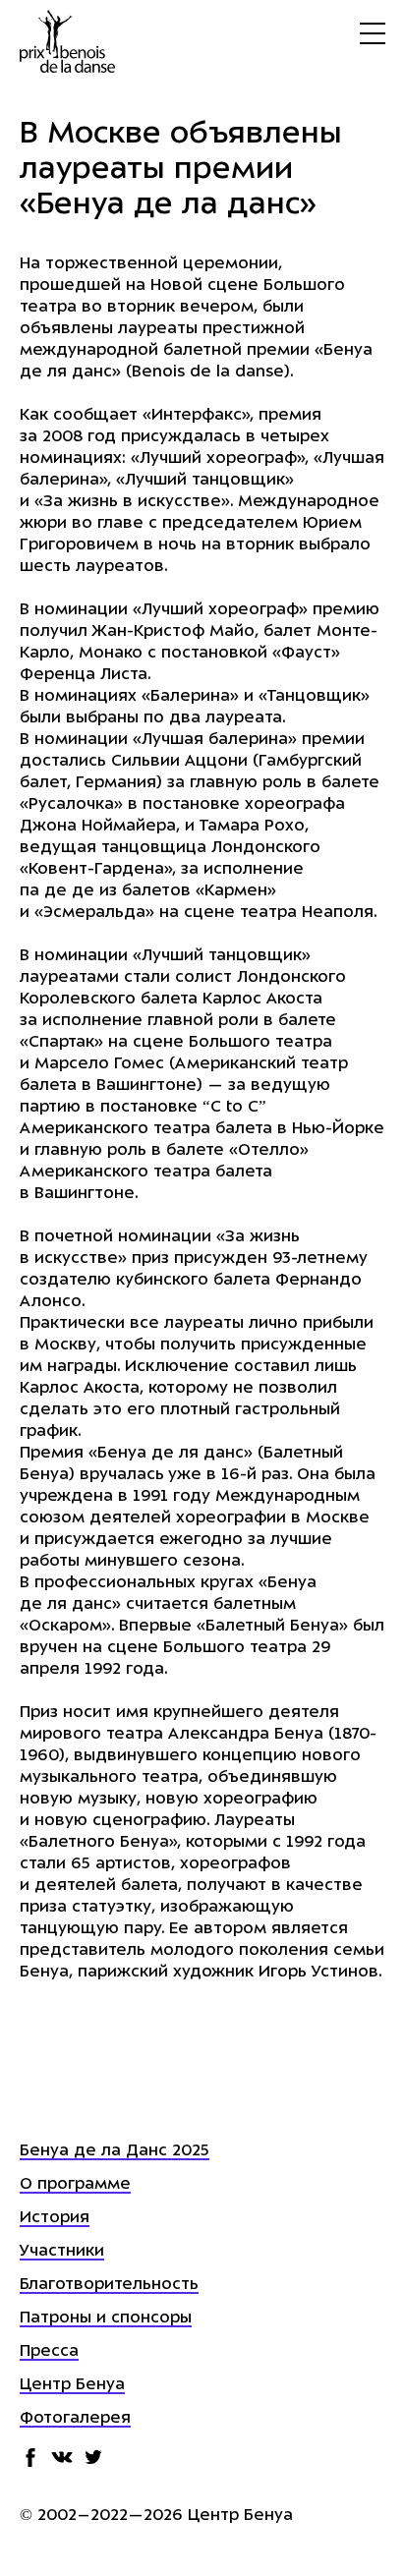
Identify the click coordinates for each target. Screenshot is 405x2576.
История (55, 2218)
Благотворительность (109, 2285)
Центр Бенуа (72, 2385)
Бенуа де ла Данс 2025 (115, 2151)
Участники (62, 2252)
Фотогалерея (75, 2419)
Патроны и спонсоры (106, 2318)
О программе (75, 2185)
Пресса (49, 2352)
